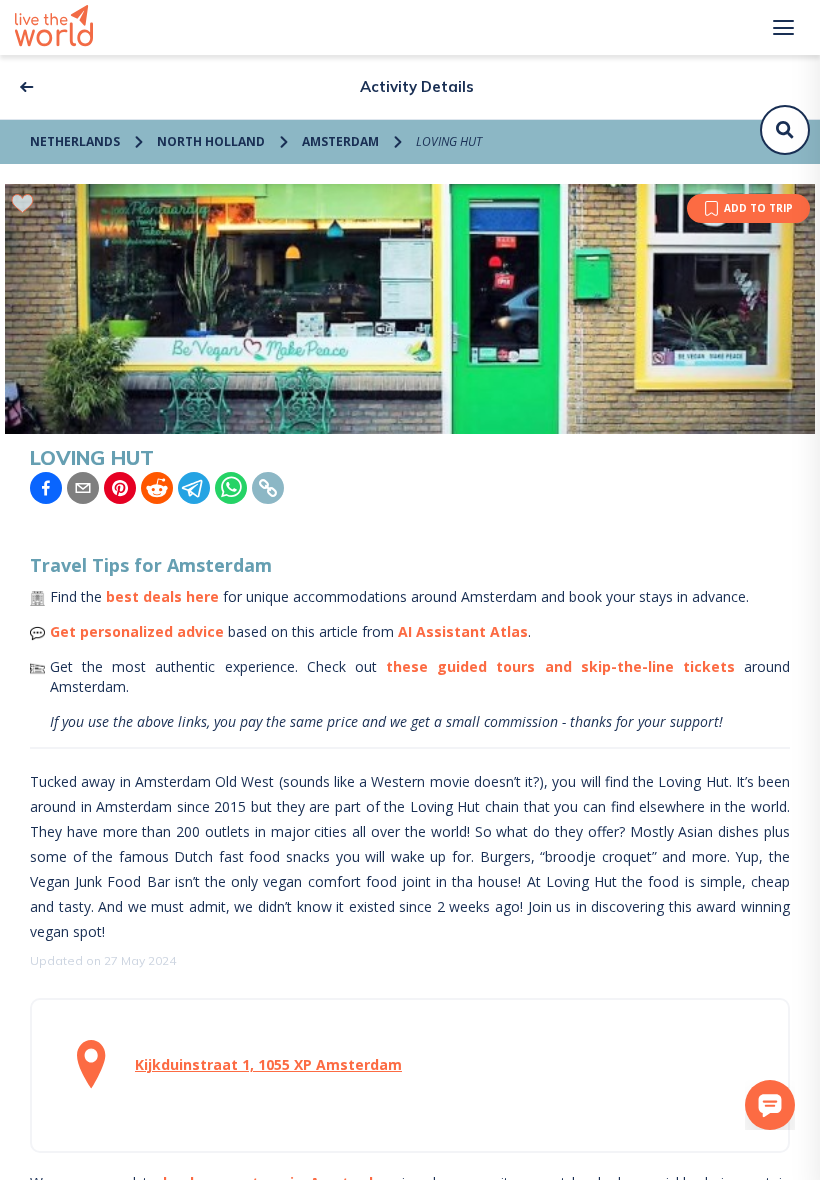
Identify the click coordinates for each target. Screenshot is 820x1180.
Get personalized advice (137, 631)
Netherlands (75, 141)
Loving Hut (449, 141)
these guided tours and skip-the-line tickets (560, 666)
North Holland (211, 141)
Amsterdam (340, 141)
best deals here (162, 596)
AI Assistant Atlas (463, 631)
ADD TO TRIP (758, 208)
